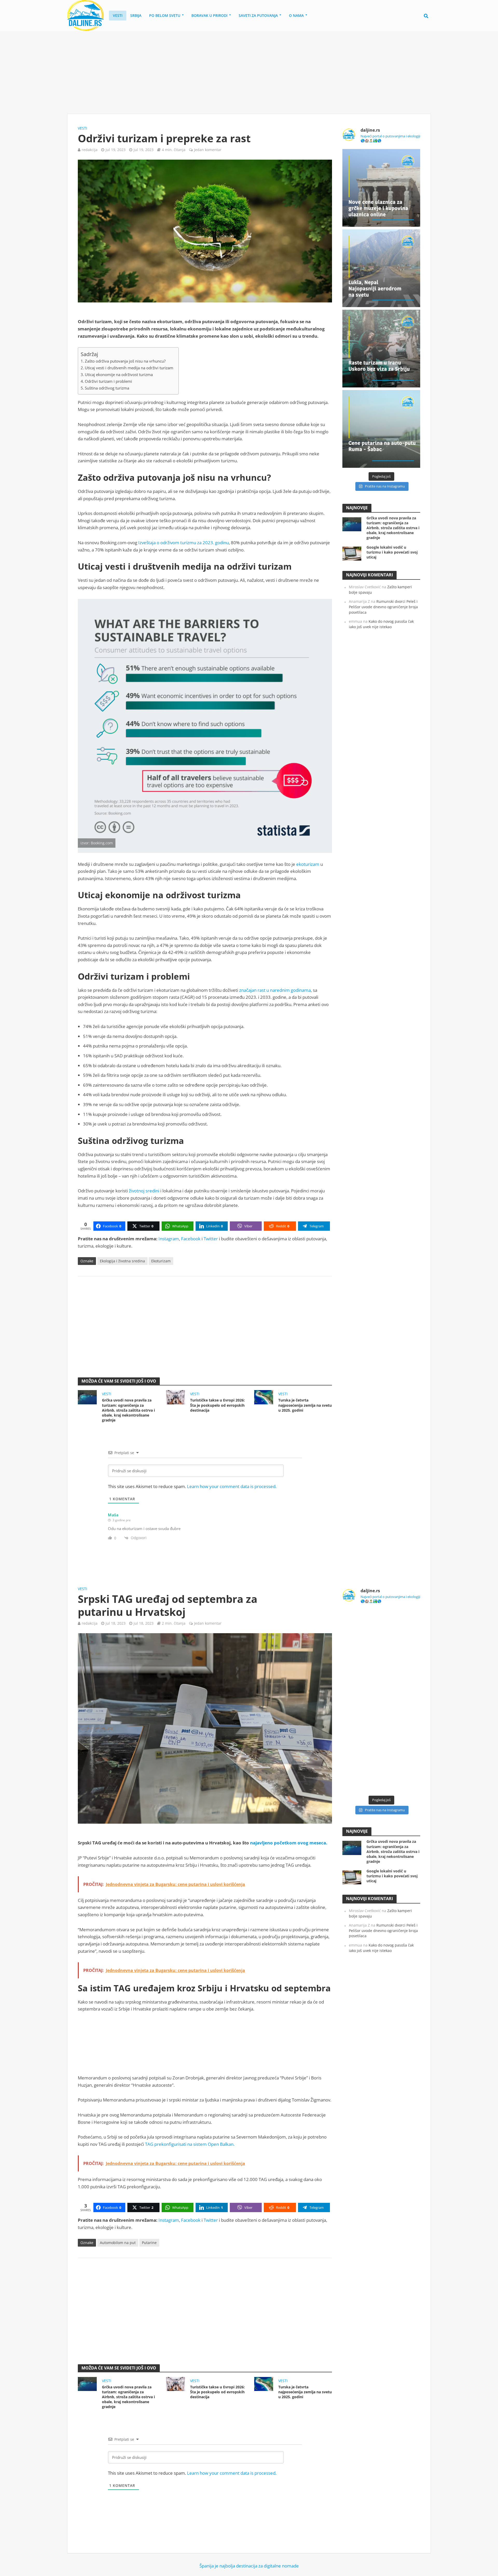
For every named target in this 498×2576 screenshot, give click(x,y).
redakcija (90, 150)
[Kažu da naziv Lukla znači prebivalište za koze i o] (381, 268)
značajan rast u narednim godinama (275, 990)
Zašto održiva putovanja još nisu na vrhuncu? (125, 361)
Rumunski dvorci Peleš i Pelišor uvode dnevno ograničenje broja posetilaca (383, 607)
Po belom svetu (165, 15)
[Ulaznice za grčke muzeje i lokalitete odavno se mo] (381, 188)
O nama (296, 15)
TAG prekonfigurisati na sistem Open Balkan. (190, 2144)
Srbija (136, 15)
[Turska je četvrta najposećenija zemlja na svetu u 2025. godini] (264, 1397)
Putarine (149, 2243)
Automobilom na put (118, 2243)
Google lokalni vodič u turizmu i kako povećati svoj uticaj (392, 552)
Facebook (191, 1239)
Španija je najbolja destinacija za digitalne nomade (249, 2566)
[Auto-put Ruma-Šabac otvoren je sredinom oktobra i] (381, 429)
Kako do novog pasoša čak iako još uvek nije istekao (381, 624)
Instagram (169, 1239)
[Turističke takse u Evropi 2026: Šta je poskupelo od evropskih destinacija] (175, 1397)
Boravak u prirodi (209, 15)
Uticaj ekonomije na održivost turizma (119, 374)
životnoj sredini (144, 1191)
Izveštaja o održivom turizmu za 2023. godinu (184, 543)
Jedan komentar (208, 150)
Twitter (211, 1239)
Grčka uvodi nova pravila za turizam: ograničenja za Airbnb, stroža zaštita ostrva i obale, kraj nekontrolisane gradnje (128, 1410)
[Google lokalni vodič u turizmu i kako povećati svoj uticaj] (352, 553)
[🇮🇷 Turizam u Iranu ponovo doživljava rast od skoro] (381, 349)
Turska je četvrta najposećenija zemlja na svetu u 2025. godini (305, 1405)
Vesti (118, 15)
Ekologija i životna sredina (122, 1261)
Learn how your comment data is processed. (232, 1486)
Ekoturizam (161, 1261)
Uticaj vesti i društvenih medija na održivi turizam (129, 368)
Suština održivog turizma (107, 388)
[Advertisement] (249, 73)
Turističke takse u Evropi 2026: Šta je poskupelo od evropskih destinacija (217, 1405)
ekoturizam (308, 864)
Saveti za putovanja (258, 15)
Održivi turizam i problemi (108, 381)
